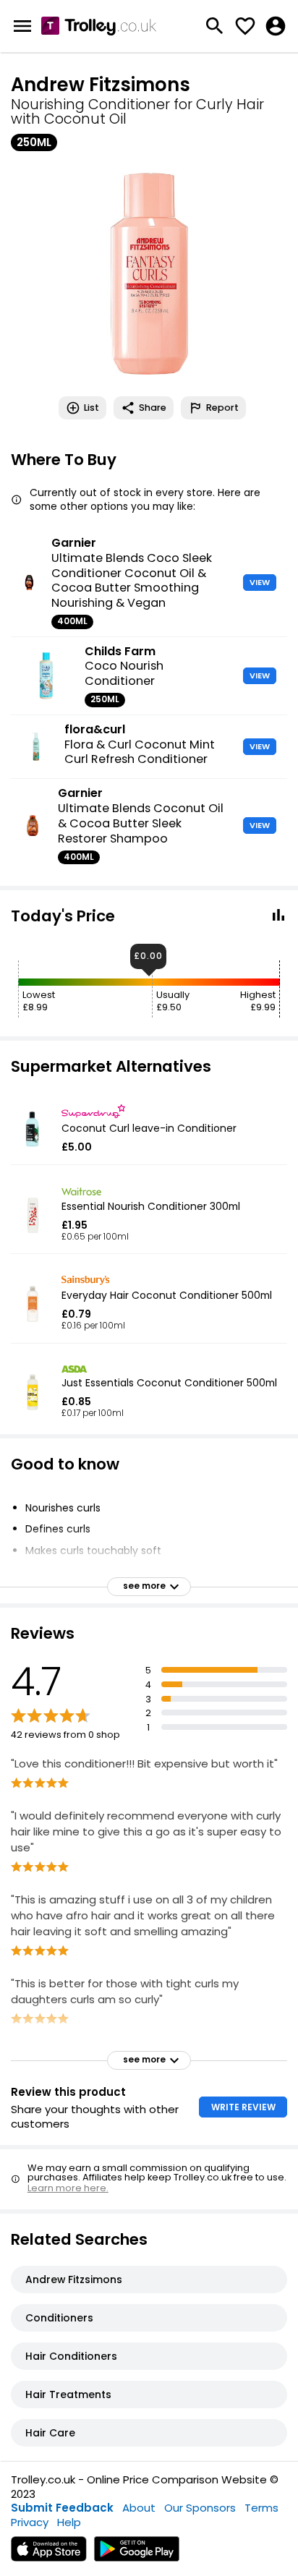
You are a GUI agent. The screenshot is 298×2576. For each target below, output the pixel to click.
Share (153, 408)
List (91, 408)
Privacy (30, 2522)
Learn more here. (68, 2188)
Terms (261, 2508)
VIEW (260, 582)
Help (69, 2522)
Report (222, 408)
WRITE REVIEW (243, 2107)
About (139, 2508)
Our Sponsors (200, 2508)
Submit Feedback (62, 2508)
